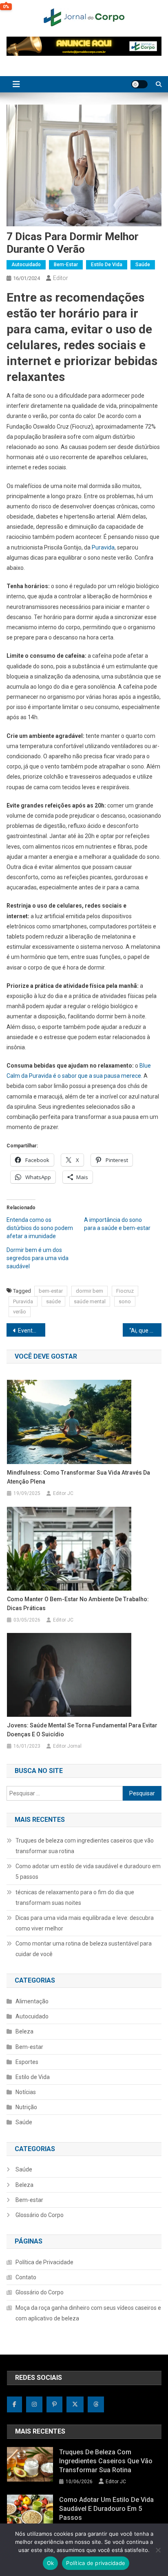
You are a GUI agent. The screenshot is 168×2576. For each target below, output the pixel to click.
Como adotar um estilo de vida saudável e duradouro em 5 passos (88, 1871)
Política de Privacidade (44, 2262)
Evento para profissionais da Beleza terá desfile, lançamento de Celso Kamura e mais (32, 1331)
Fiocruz (125, 1291)
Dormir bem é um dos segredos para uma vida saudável (38, 1258)
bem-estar (51, 1291)
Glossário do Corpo (40, 2215)
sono (125, 1301)
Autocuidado (26, 265)
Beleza (24, 2031)
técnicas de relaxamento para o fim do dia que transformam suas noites (75, 1898)
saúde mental (90, 1301)
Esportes (27, 2062)
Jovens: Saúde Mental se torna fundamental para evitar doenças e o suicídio (82, 1730)
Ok (51, 2563)
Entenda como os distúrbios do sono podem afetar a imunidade (40, 1228)
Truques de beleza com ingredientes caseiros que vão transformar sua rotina (85, 1846)
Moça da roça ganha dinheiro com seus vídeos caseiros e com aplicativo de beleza (88, 2313)
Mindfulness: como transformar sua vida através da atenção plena (78, 1477)
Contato (26, 2277)
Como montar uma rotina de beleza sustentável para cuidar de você (84, 1949)
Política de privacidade (96, 2563)
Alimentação (32, 2001)
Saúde (143, 265)
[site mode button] (139, 84)
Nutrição (26, 2107)
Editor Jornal (67, 1746)
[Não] (158, 2550)
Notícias (26, 2092)
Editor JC (63, 1493)
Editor (61, 278)
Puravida (103, 547)
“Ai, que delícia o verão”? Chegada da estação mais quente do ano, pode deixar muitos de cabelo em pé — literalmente (145, 1331)
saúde (53, 1301)
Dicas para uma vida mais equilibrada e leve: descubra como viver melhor (85, 1923)
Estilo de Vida (107, 265)
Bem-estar (66, 265)
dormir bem (90, 1291)
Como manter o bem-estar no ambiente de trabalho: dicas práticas (78, 1604)
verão (20, 1312)
